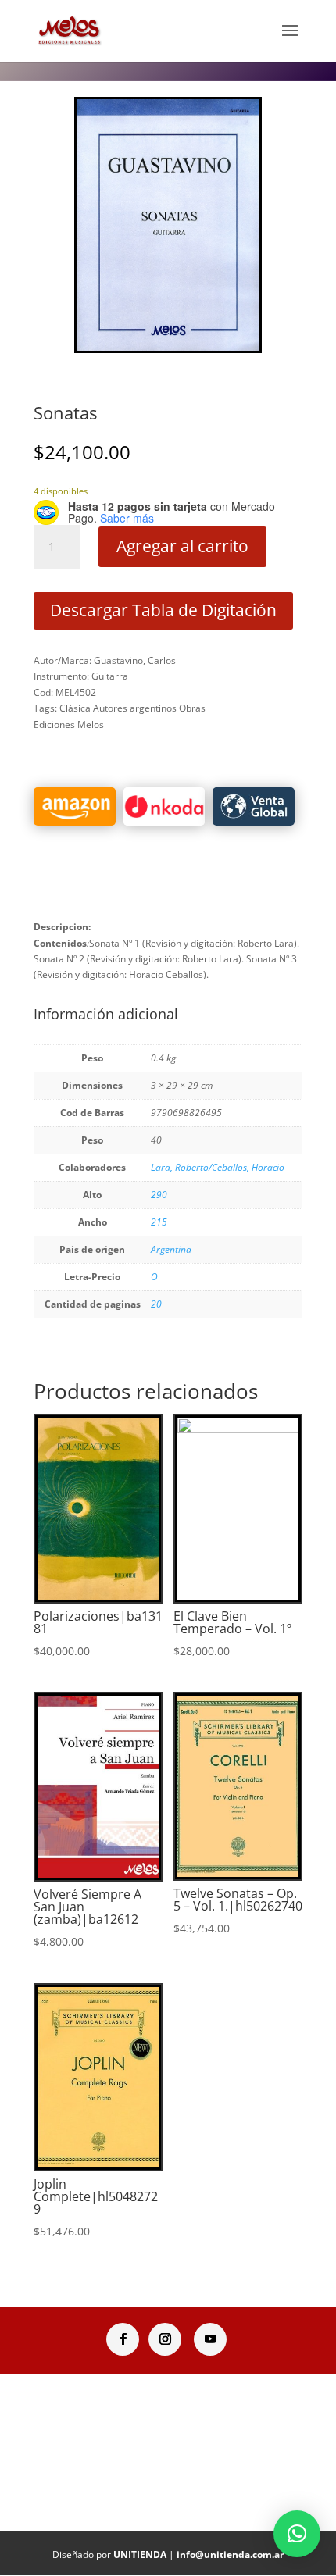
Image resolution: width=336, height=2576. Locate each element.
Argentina (171, 1249)
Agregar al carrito (182, 546)
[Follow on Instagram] (165, 2339)
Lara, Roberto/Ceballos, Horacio (218, 1167)
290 (159, 1195)
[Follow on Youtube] (210, 2339)
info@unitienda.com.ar (230, 2555)
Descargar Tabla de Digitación (163, 610)
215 (159, 1222)
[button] (297, 2534)
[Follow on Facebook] (123, 2339)
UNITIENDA (140, 2555)
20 (156, 1304)
